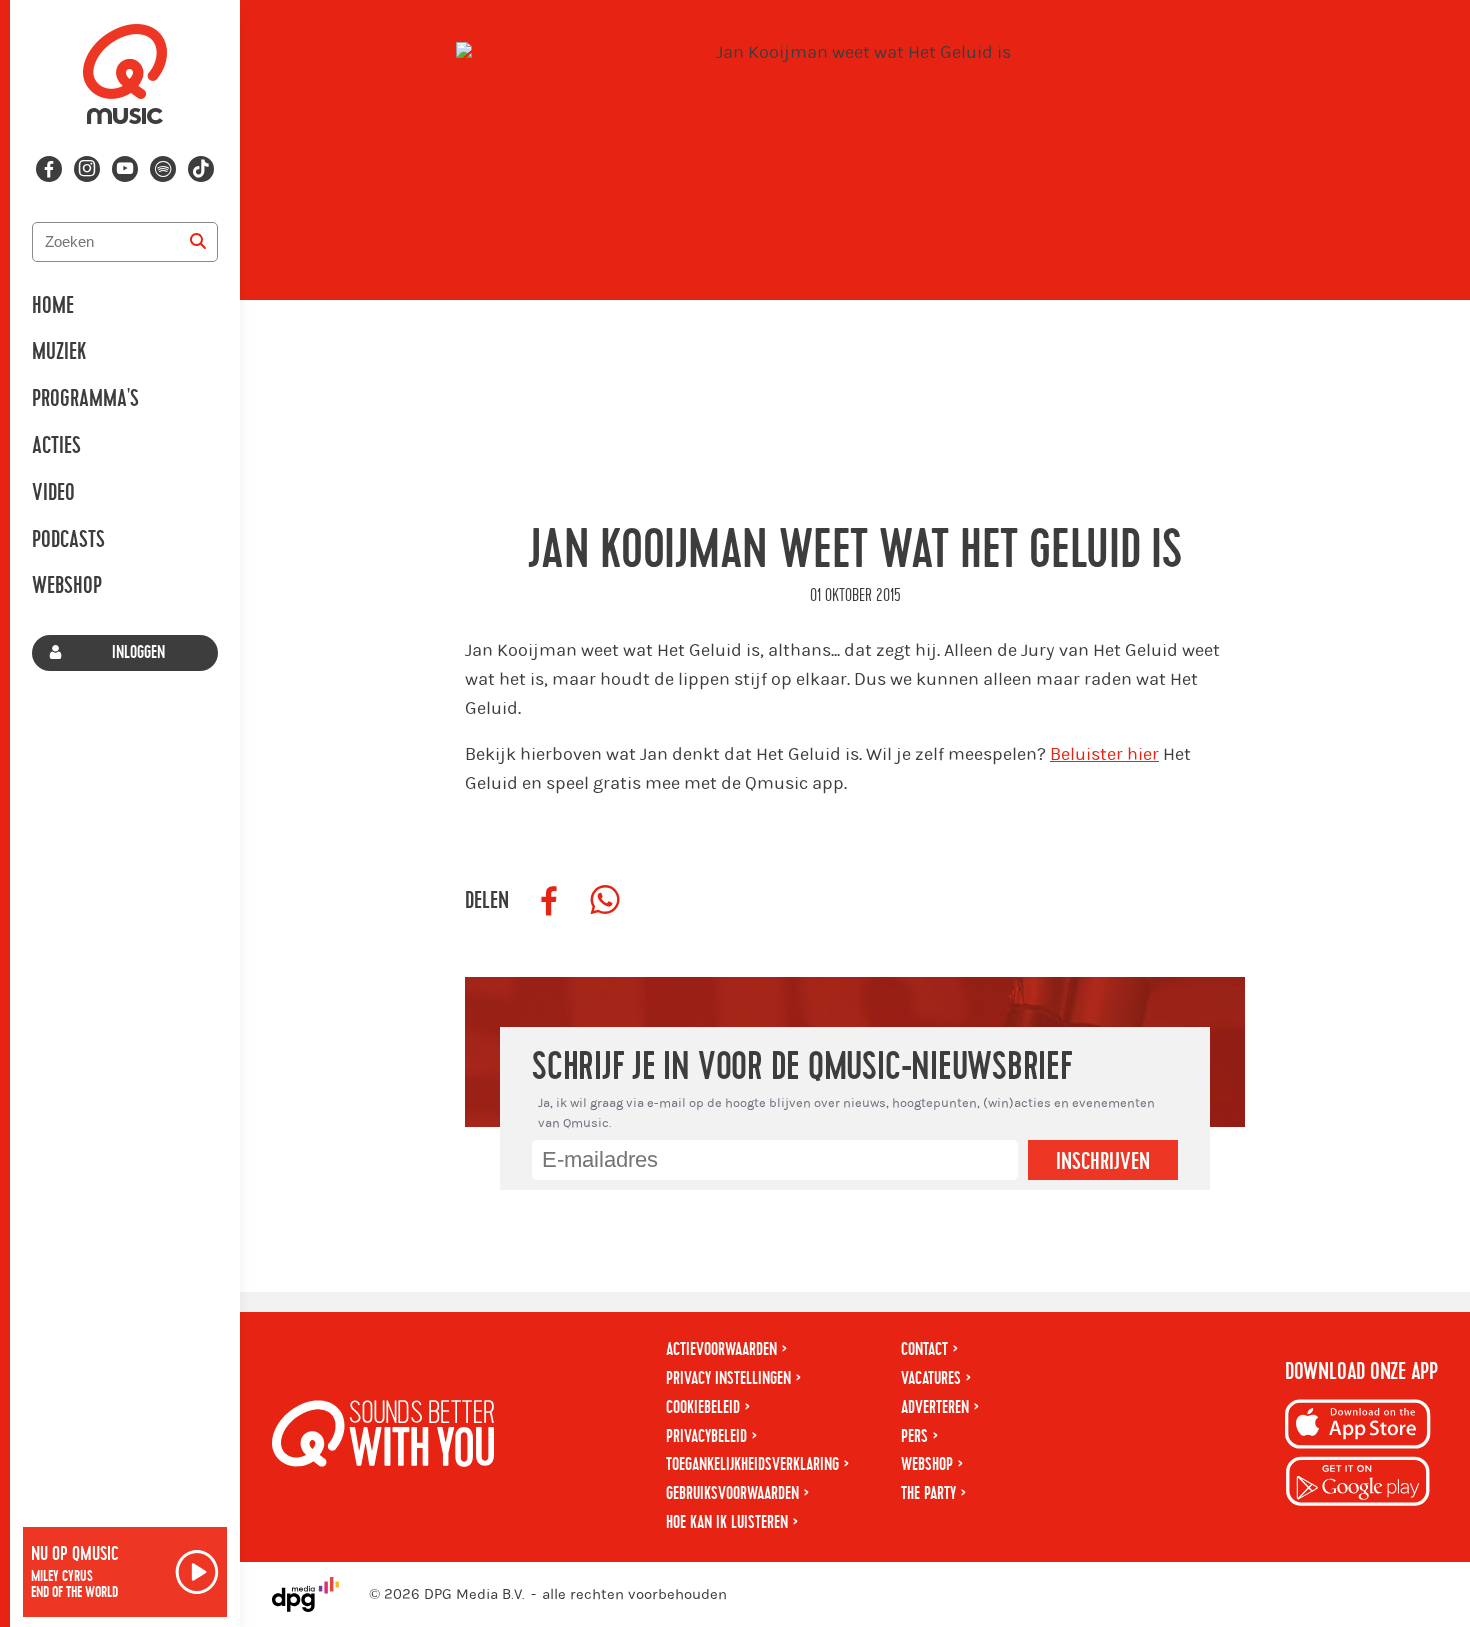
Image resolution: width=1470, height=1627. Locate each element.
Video (53, 493)
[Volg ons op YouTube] (125, 169)
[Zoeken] (198, 242)
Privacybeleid (706, 1436)
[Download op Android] (1358, 1484)
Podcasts (68, 540)
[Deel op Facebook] (549, 901)
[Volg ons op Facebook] (49, 169)
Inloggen (138, 652)
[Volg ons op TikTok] (201, 169)
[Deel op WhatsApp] (605, 901)
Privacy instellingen (728, 1378)
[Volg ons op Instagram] (87, 169)
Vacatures (931, 1378)
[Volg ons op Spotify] (163, 169)
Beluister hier (1104, 754)
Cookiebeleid (703, 1407)
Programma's (85, 399)
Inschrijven (1103, 1162)
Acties (56, 446)
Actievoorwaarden (721, 1349)
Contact (924, 1349)
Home (53, 306)
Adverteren (935, 1407)
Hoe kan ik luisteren (727, 1522)
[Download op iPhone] (1358, 1427)
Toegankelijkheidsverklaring (752, 1464)
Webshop (67, 586)
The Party (928, 1493)
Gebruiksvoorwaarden (732, 1493)
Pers (914, 1436)
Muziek (59, 352)
